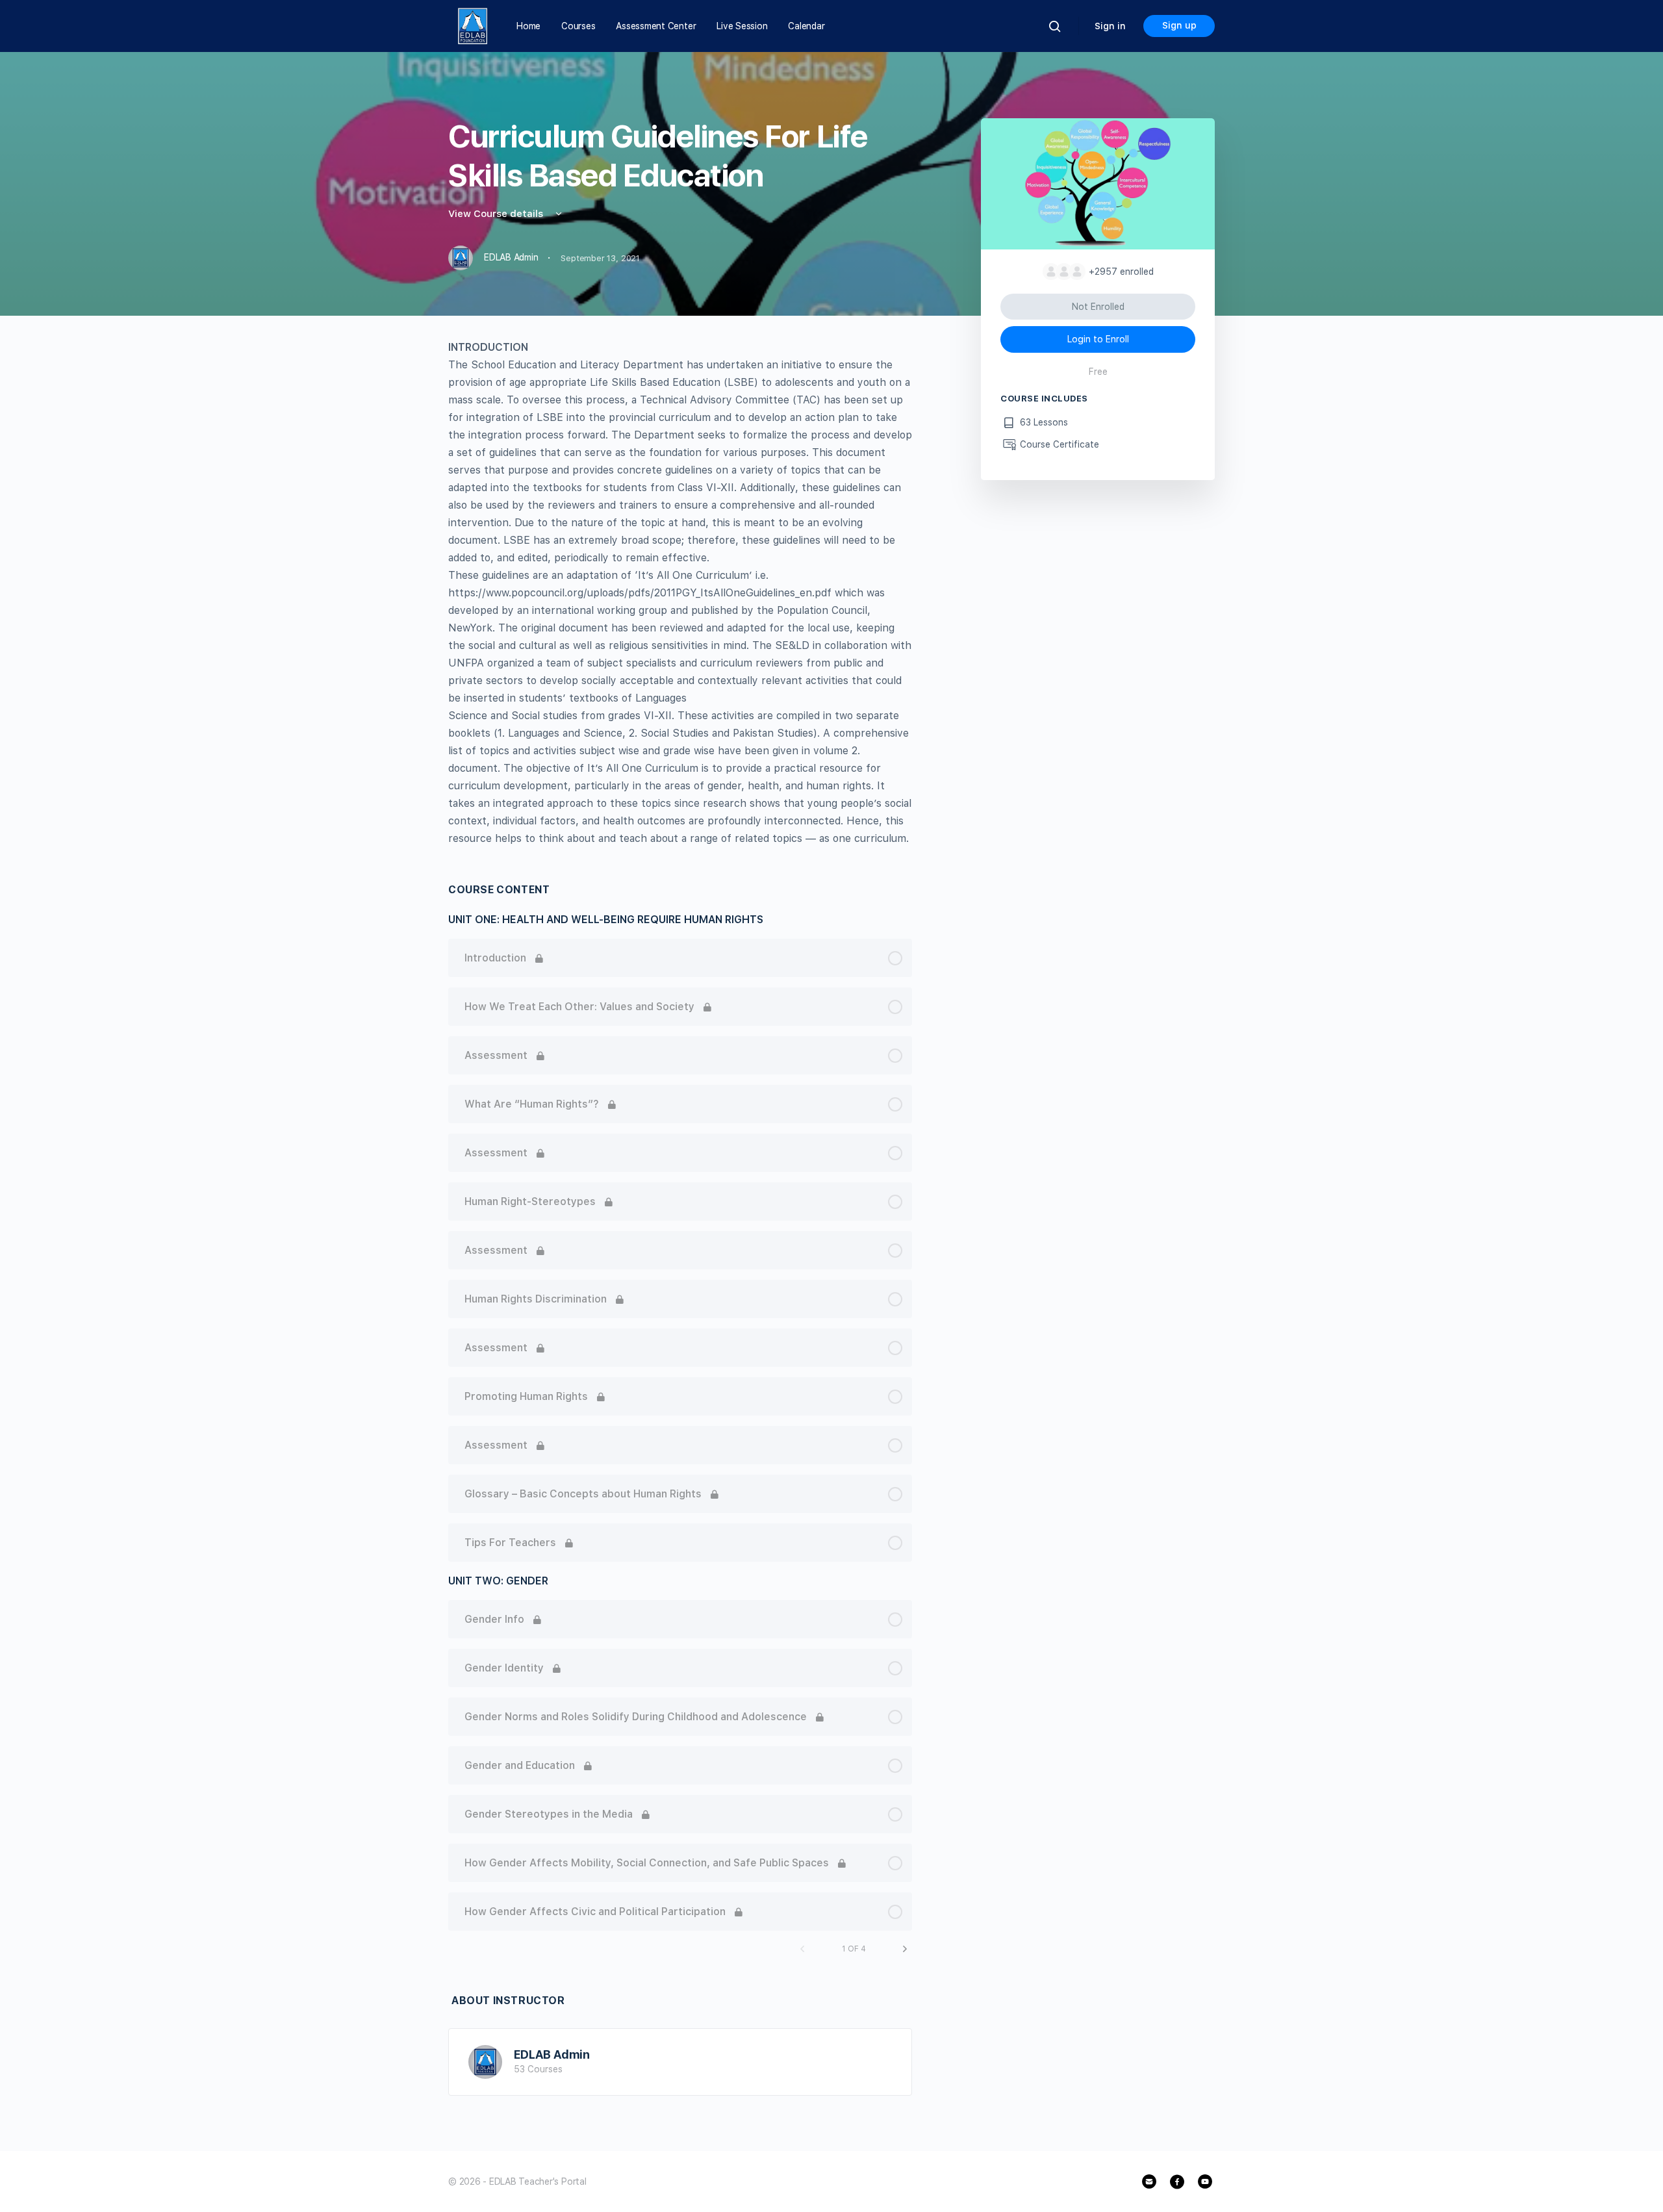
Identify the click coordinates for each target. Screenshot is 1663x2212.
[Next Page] (905, 1949)
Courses (578, 26)
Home (528, 26)
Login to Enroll (1098, 339)
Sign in (1110, 26)
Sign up (1179, 25)
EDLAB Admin (552, 2054)
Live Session (742, 26)
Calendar (806, 26)
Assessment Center (656, 26)
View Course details (497, 214)
